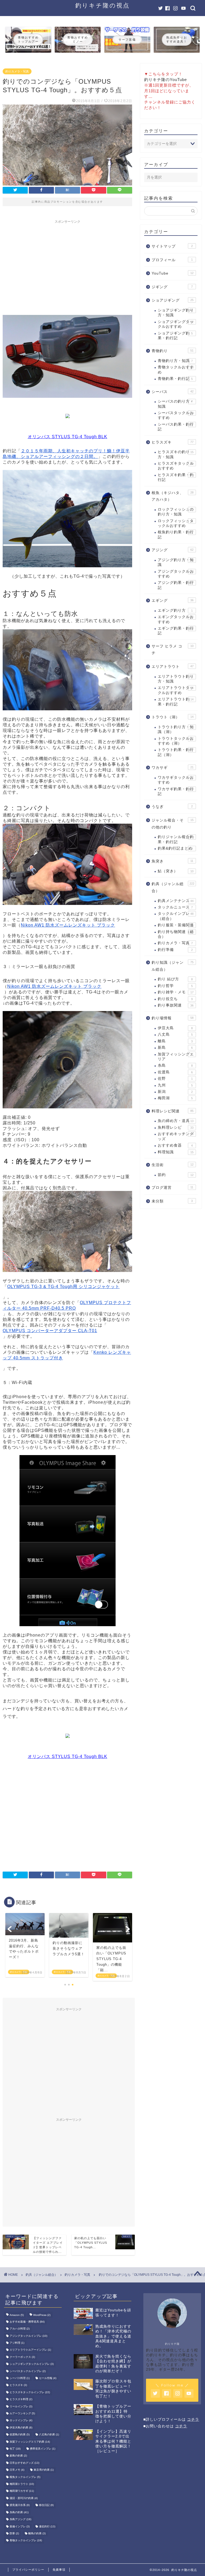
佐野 (175, 1079)
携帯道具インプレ (43, 2449)
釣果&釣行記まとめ (175, 848)
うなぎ (172, 807)
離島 (175, 1041)
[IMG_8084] (68, 1630)
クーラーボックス (22, 2357)
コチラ (193, 2419)
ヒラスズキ (172, 442)
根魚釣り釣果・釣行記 (176, 535)
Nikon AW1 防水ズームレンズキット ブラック (68, 925)
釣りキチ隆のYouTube (165, 80)
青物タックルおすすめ (176, 370)
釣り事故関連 (176, 1005)
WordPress (42, 2315)
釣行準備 (175, 950)
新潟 (175, 1092)
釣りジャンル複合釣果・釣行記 (176, 839)
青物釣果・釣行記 (175, 379)
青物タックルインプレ (26, 2541)
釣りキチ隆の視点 (102, 5)
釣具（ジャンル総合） (173, 887)
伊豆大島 (175, 1028)
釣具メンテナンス (176, 901)
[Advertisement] (68, 264)
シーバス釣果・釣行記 (176, 427)
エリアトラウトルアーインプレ (30, 2350)
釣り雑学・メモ (176, 992)
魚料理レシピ (176, 1127)
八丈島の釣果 (49, 2435)
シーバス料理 (20, 2378)
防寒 (14, 2533)
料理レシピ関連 (172, 1111)
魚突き (172, 861)
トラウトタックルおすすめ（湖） (176, 741)
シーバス (172, 392)
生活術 (172, 1165)
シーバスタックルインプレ (28, 2371)
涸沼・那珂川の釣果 (24, 2498)
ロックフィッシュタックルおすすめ (176, 523)
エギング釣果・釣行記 (176, 631)
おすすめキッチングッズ (176, 1136)
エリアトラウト (172, 667)
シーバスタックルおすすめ (176, 415)
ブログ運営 (172, 1188)
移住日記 (46, 2505)
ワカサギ (172, 768)
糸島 (175, 1065)
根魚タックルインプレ (25, 2477)
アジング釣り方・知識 (176, 562)
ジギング (172, 287)
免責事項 (59, 2570)
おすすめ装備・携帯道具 (27, 2322)
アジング (172, 550)
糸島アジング (20, 2519)
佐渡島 (175, 1072)
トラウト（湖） (172, 717)
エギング (172, 601)
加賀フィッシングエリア (176, 1057)
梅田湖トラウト (22, 2484)
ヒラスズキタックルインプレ (30, 2392)
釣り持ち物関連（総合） (176, 934)
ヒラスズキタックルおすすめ (176, 466)
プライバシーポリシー (28, 2570)
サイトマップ (172, 246)
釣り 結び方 (175, 979)
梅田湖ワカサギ (22, 2491)
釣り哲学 (175, 986)
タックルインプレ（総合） (176, 916)
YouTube (172, 273)
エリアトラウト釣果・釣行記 (176, 702)
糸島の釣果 (19, 2512)
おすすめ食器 (175, 1145)
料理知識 (176, 1152)
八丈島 (175, 1034)
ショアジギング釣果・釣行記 (175, 336)
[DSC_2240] (67, 402)
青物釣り (172, 351)
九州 (175, 1085)
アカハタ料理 (20, 2329)
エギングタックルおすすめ (176, 619)
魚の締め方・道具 (176, 1121)
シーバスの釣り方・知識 (176, 404)
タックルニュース (175, 907)
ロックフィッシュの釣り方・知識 (176, 512)
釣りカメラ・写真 (17, 71)
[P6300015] (67, 1112)
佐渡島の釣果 (20, 2435)
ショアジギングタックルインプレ (32, 2364)
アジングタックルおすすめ (176, 574)
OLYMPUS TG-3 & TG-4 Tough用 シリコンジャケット (63, 1287)
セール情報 (48, 2378)
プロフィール (172, 260)
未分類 (172, 1201)
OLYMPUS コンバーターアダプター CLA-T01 (50, 1331)
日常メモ (17, 2470)
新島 (175, 1048)
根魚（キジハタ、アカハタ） (172, 496)
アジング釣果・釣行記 (176, 585)
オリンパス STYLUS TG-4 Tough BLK (68, 437)
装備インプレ (20, 2526)
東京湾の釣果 (44, 2470)
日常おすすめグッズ (24, 2463)
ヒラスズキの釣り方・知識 (176, 454)
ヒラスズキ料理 (21, 2399)
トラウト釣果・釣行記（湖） (176, 752)
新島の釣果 (18, 2456)
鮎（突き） (176, 871)
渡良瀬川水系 (20, 2505)
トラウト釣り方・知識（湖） (176, 729)
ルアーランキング (22, 2413)
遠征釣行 (47, 2526)
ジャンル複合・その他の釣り (172, 824)
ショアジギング (172, 300)
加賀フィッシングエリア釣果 (30, 2442)
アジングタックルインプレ (28, 2336)
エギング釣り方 (175, 610)
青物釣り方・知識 (175, 361)
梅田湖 (175, 1098)
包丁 (15, 2449)
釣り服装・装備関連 (176, 925)
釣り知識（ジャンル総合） (172, 966)
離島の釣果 (37, 2533)
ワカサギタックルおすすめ (176, 780)
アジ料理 (17, 2343)
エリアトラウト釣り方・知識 (176, 679)
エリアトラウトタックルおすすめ (176, 690)
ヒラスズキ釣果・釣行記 (176, 477)
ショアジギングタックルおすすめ (176, 324)
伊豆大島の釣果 (21, 2427)
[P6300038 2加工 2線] (67, 571)
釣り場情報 (172, 1018)
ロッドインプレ (21, 2421)
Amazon (17, 2315)
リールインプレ (21, 2406)
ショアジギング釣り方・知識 (176, 313)
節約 (176, 1175)
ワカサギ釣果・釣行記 (176, 791)
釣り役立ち (175, 999)
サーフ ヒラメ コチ (172, 650)
